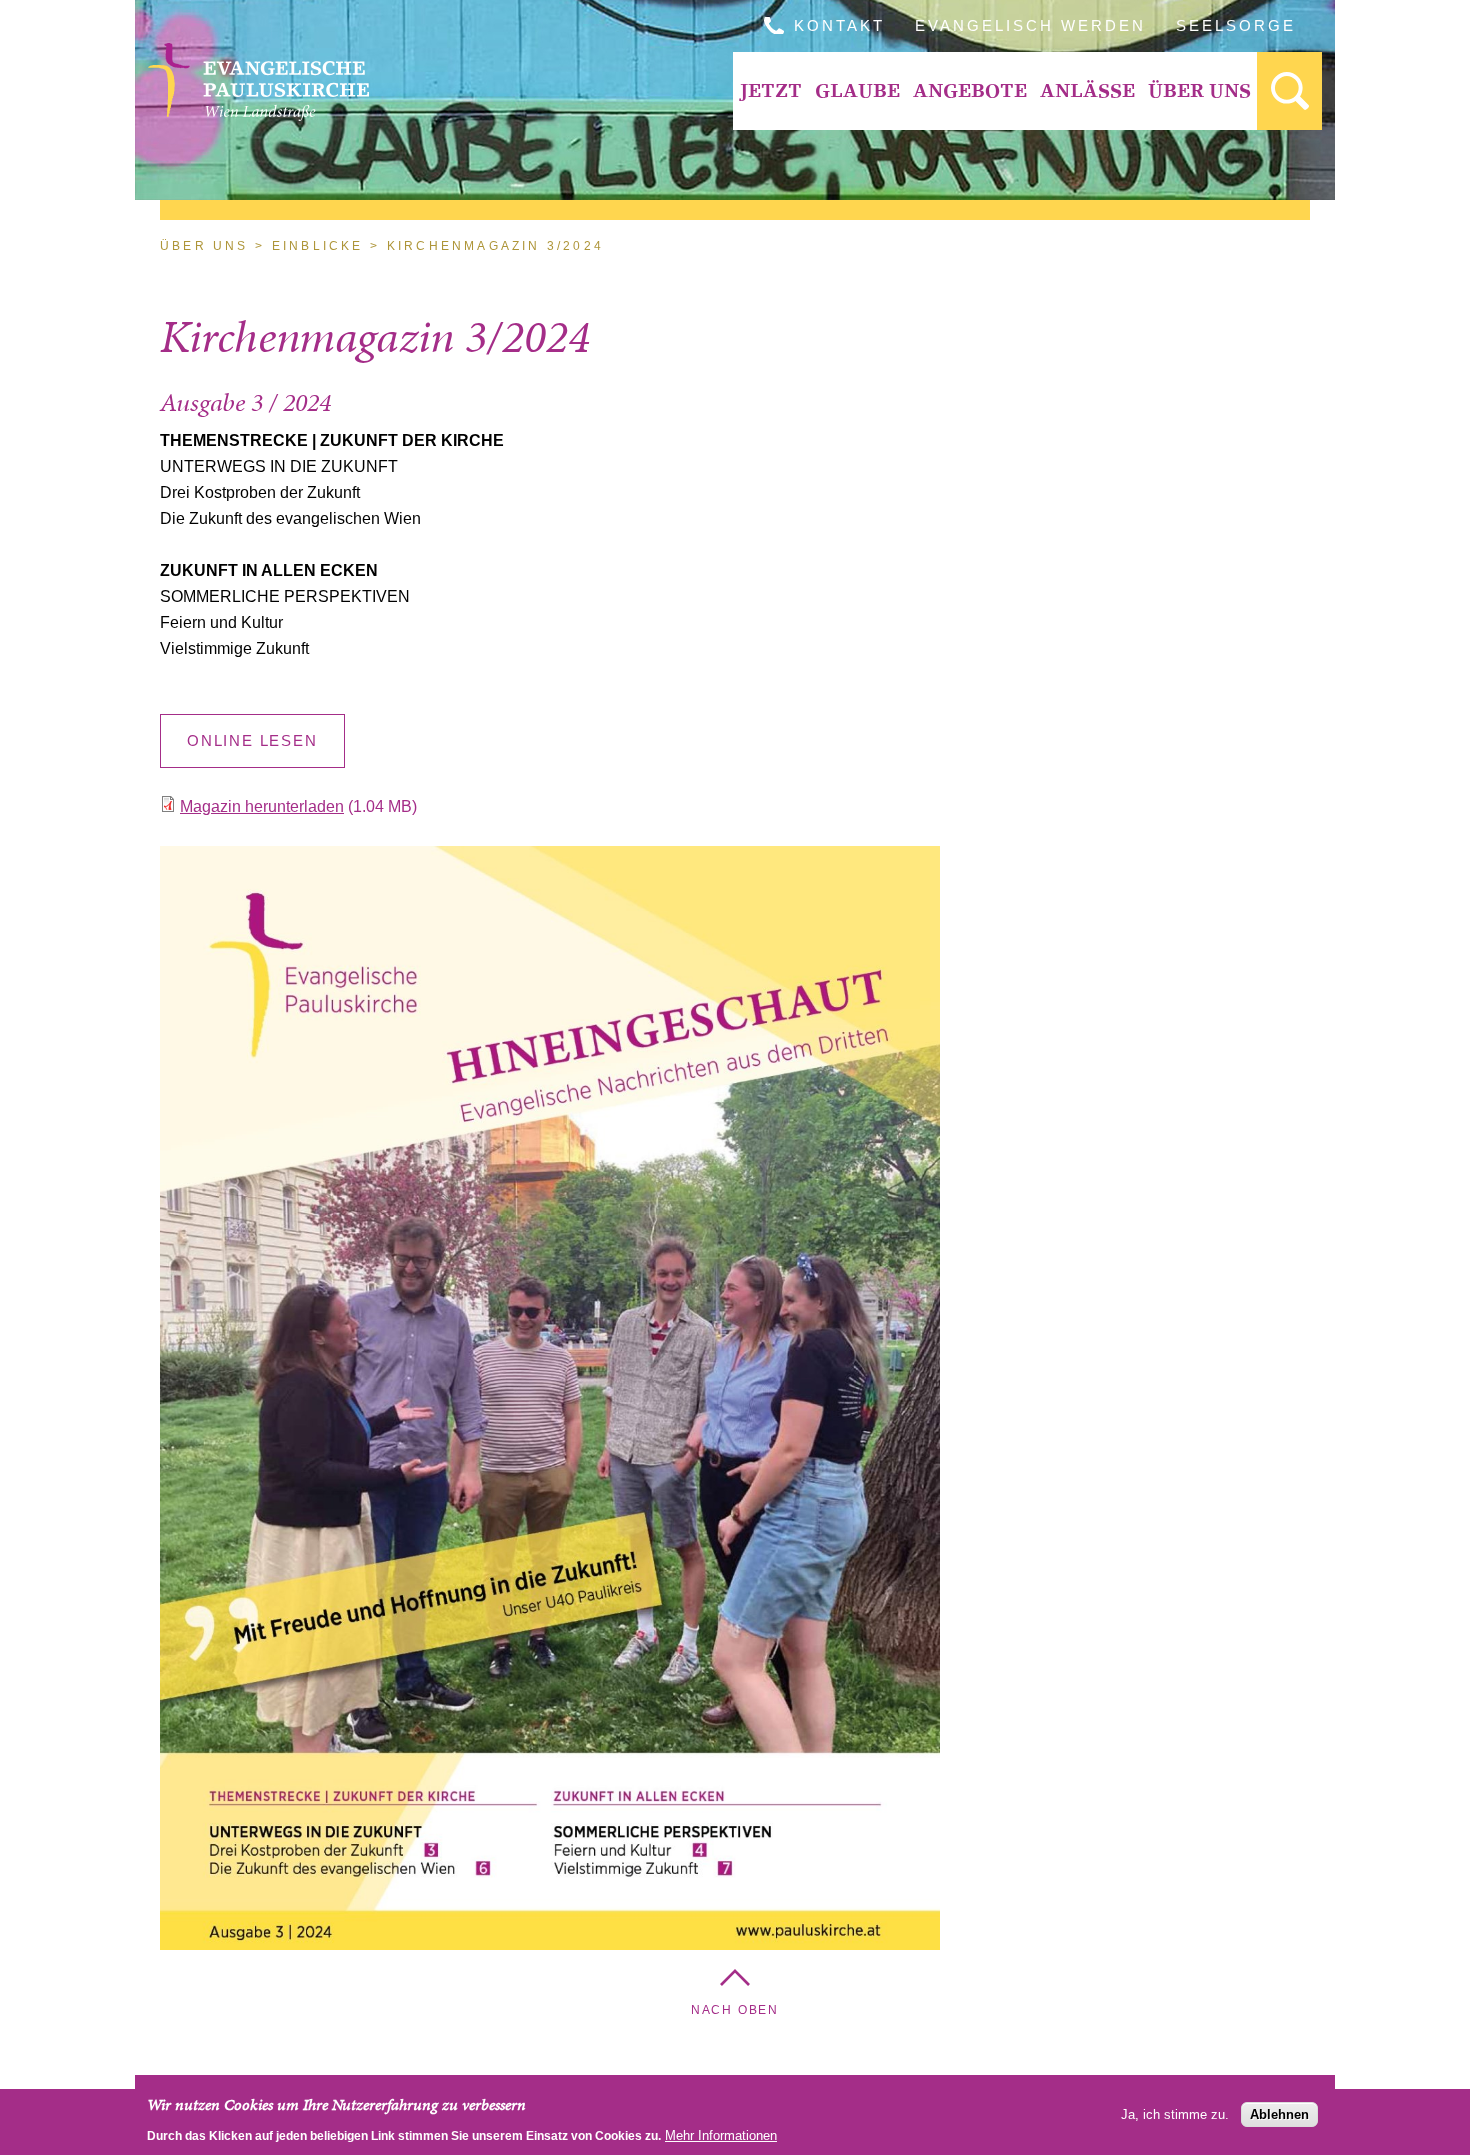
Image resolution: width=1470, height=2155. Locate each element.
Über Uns (1199, 90)
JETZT (771, 90)
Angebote (970, 90)
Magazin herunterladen (262, 806)
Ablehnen (1279, 2114)
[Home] (258, 115)
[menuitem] (770, 91)
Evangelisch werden (1030, 25)
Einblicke (318, 246)
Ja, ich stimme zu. (1175, 2114)
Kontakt (839, 25)
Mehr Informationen (721, 2134)
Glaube (857, 90)
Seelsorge (1236, 25)
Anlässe (1087, 90)
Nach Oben (735, 2010)
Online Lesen (252, 740)
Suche (1289, 91)
